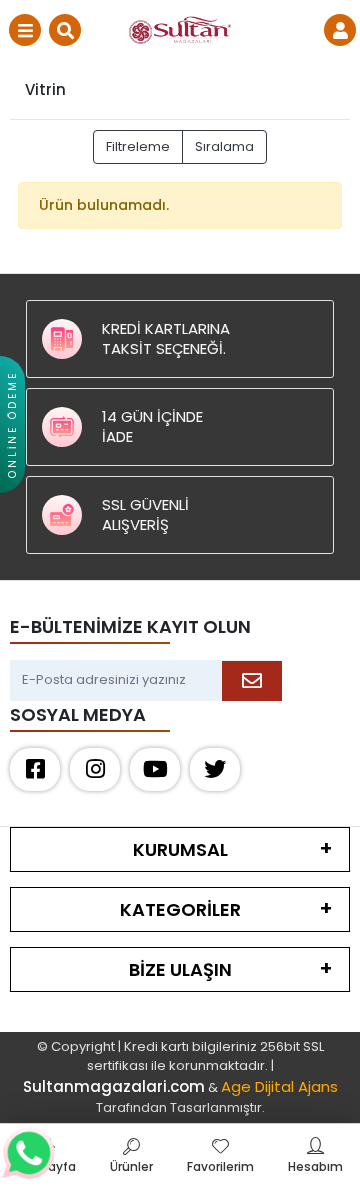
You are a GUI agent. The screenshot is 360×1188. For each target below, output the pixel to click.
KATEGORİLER (180, 909)
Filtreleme (138, 146)
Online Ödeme (12, 424)
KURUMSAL (180, 849)
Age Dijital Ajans (279, 1086)
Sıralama (224, 146)
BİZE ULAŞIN (180, 969)
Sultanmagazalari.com (114, 1086)
